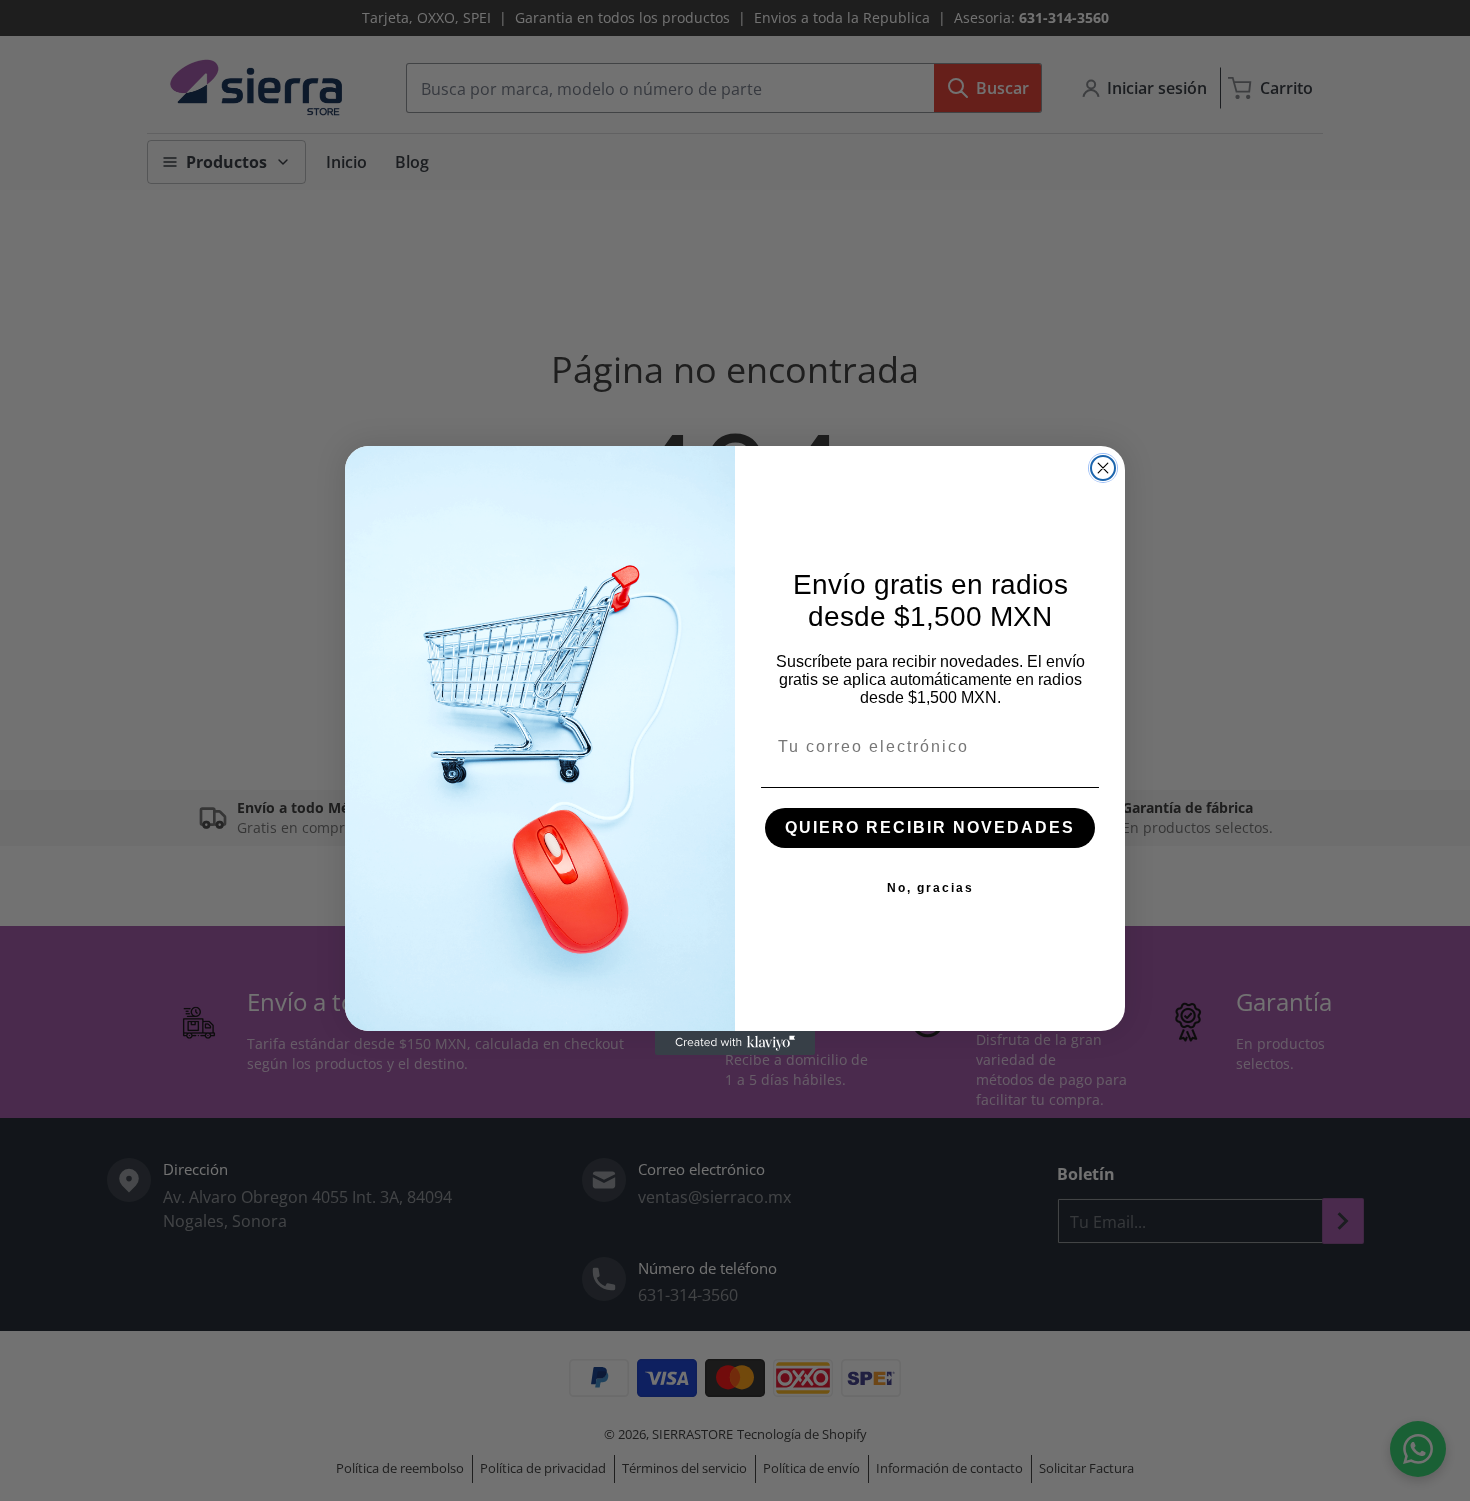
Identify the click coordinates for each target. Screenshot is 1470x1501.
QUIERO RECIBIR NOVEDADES (930, 827)
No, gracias (930, 888)
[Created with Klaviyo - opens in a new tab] (735, 1043)
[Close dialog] (1103, 468)
